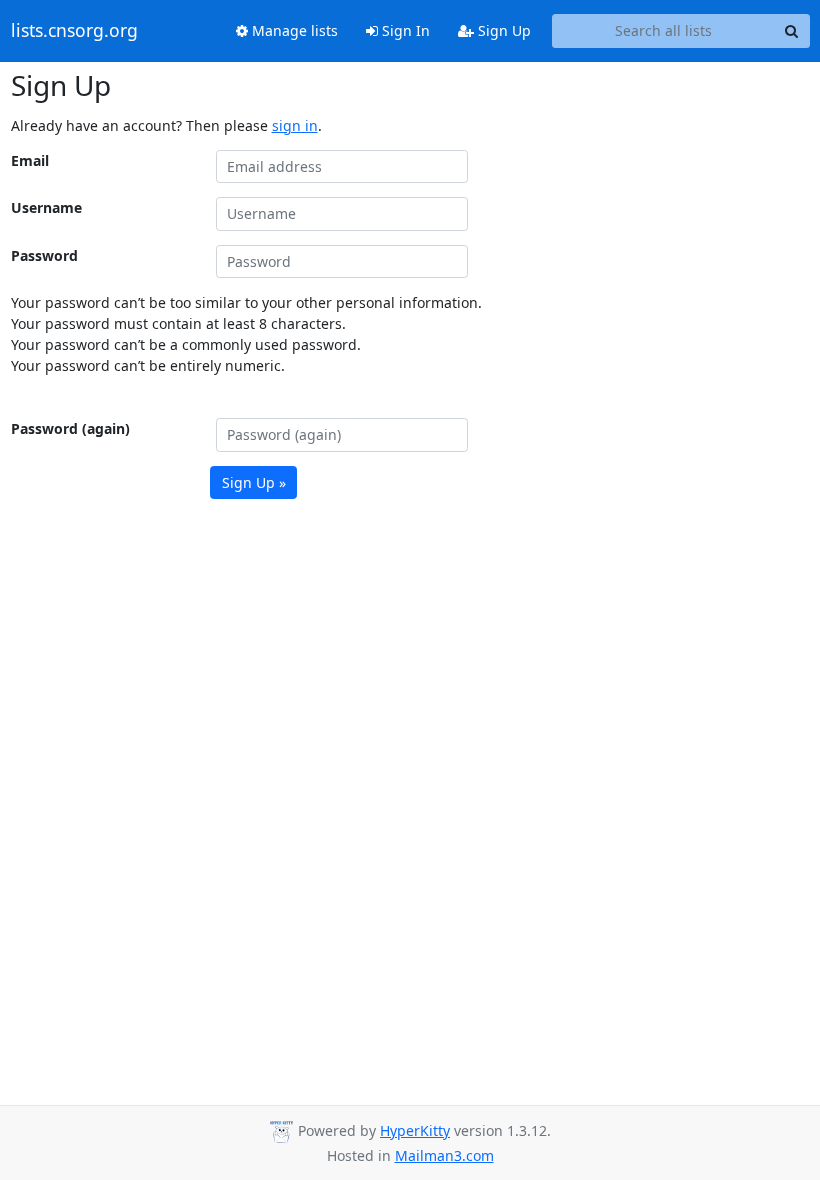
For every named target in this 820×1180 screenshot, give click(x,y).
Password (44, 255)
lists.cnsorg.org (74, 31)
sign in (295, 125)
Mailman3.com (444, 1155)
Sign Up (502, 30)
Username (46, 207)
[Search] (792, 31)
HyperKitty (415, 1130)
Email (30, 160)
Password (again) (70, 428)
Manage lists (293, 30)
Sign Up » (254, 482)
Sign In (404, 30)
